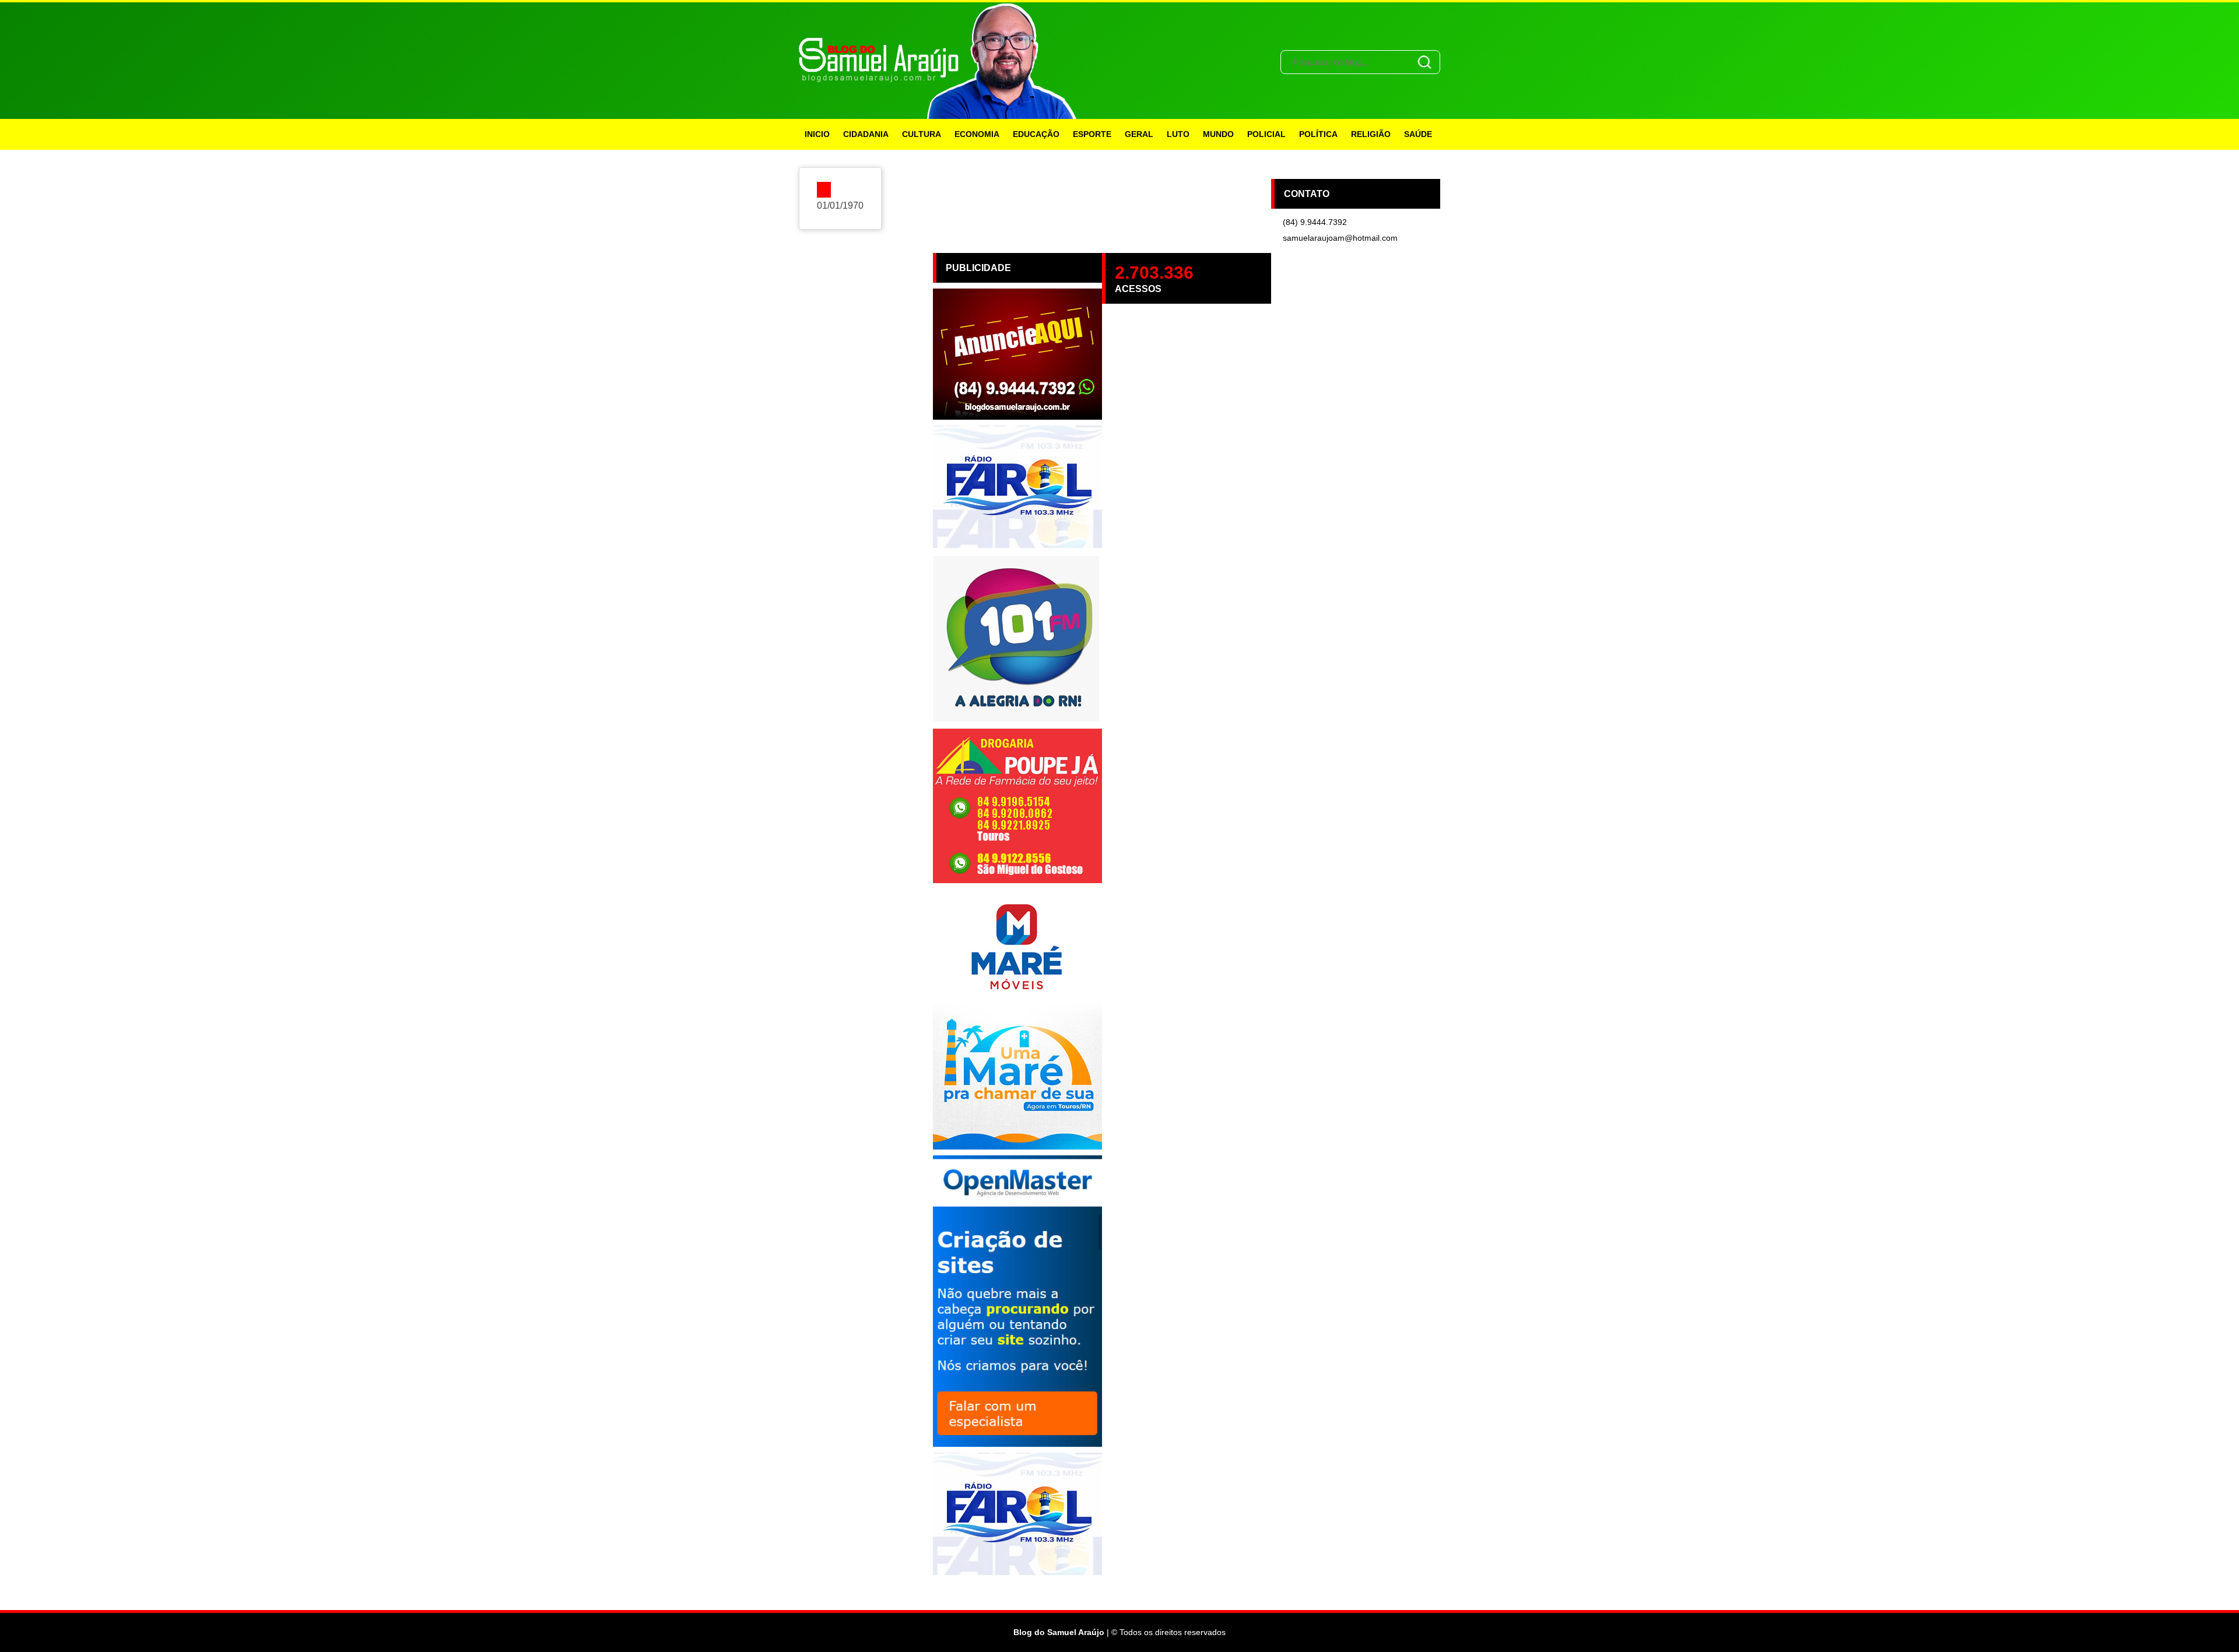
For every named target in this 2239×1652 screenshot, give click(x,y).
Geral (1139, 134)
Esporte (1092, 134)
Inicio (817, 134)
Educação (1036, 134)
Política (1318, 134)
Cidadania (866, 134)
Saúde (1418, 134)
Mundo (1218, 134)
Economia (977, 134)
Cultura (922, 134)
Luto (1178, 134)
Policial (1266, 134)
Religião (1371, 134)
